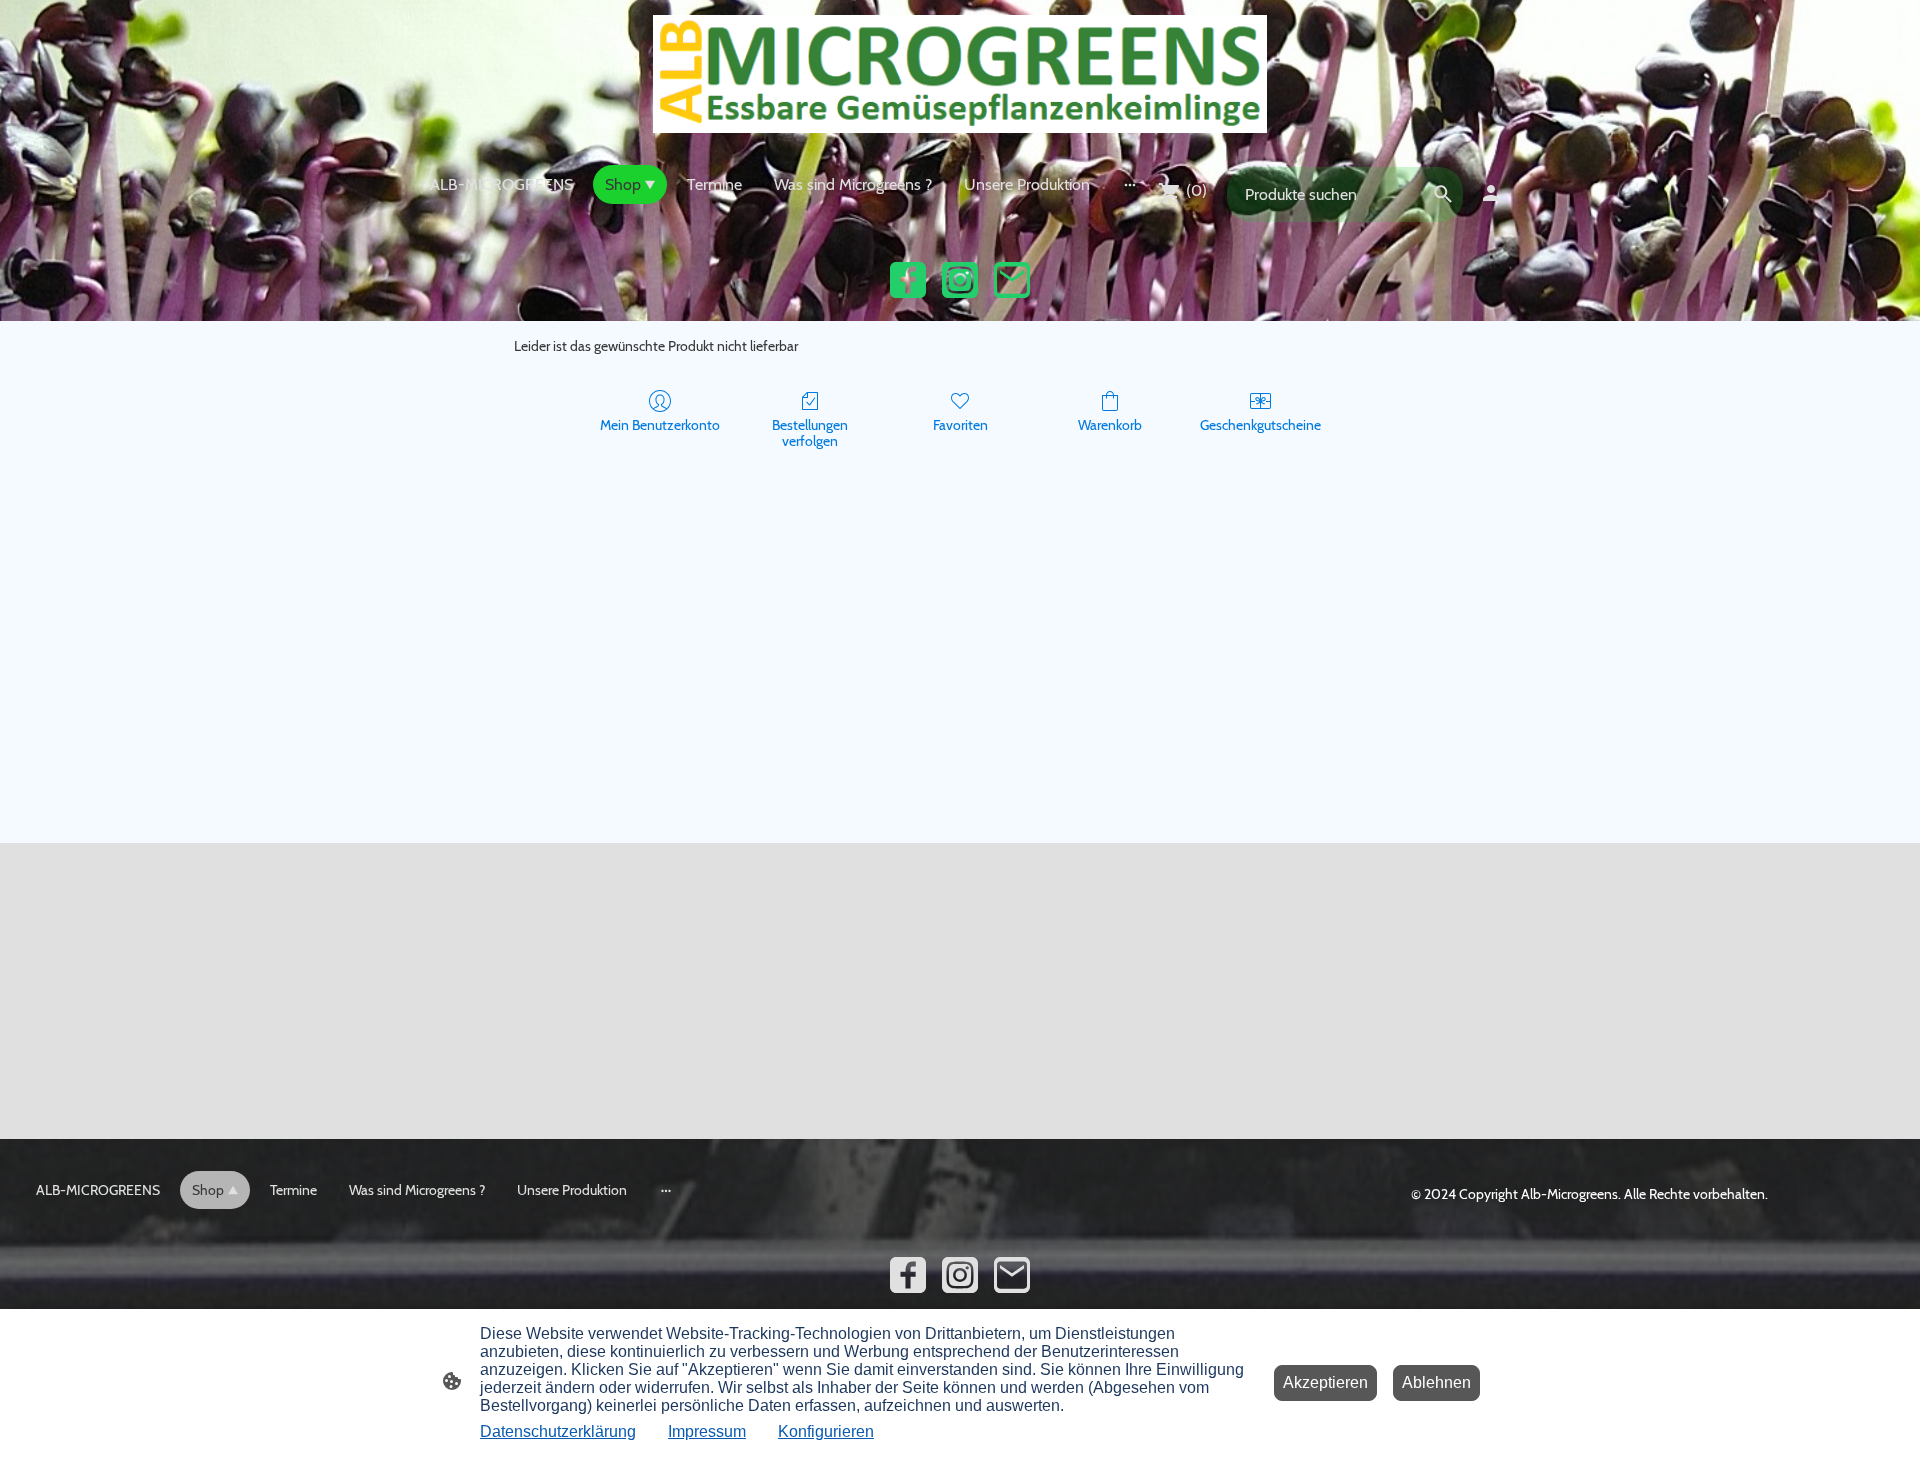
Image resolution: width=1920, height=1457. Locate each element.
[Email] (1012, 280)
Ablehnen (1436, 1382)
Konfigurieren (826, 1431)
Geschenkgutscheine (1260, 425)
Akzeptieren (1325, 1382)
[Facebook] (908, 280)
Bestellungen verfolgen (810, 433)
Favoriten (960, 425)
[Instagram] (960, 280)
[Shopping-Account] (1491, 193)
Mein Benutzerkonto (660, 425)
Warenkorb (1110, 425)
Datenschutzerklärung (558, 1431)
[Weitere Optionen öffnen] (1130, 184)
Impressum (707, 1431)
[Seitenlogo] (959, 74)
